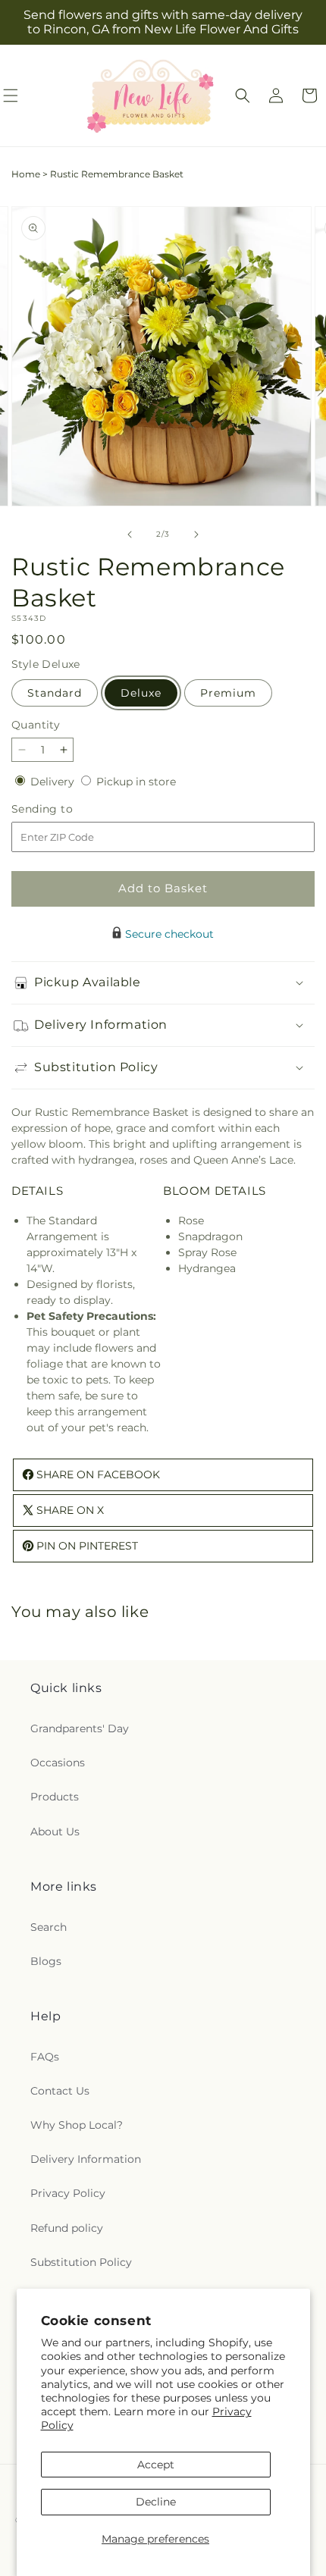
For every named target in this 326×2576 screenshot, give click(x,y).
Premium (228, 693)
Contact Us (60, 2091)
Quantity (36, 725)
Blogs (46, 1961)
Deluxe (141, 693)
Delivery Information (86, 2159)
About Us (55, 1832)
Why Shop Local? (77, 2125)
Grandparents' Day (80, 1728)
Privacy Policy (68, 2193)
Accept (156, 2465)
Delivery (54, 782)
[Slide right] (196, 534)
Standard (55, 693)
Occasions (58, 1763)
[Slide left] (130, 534)
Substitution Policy (81, 2262)
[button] (243, 96)
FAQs (45, 2057)
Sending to (65, 809)
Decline (156, 2502)
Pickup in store (136, 782)
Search (49, 1927)
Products (55, 1797)
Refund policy (67, 2228)
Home (26, 174)
